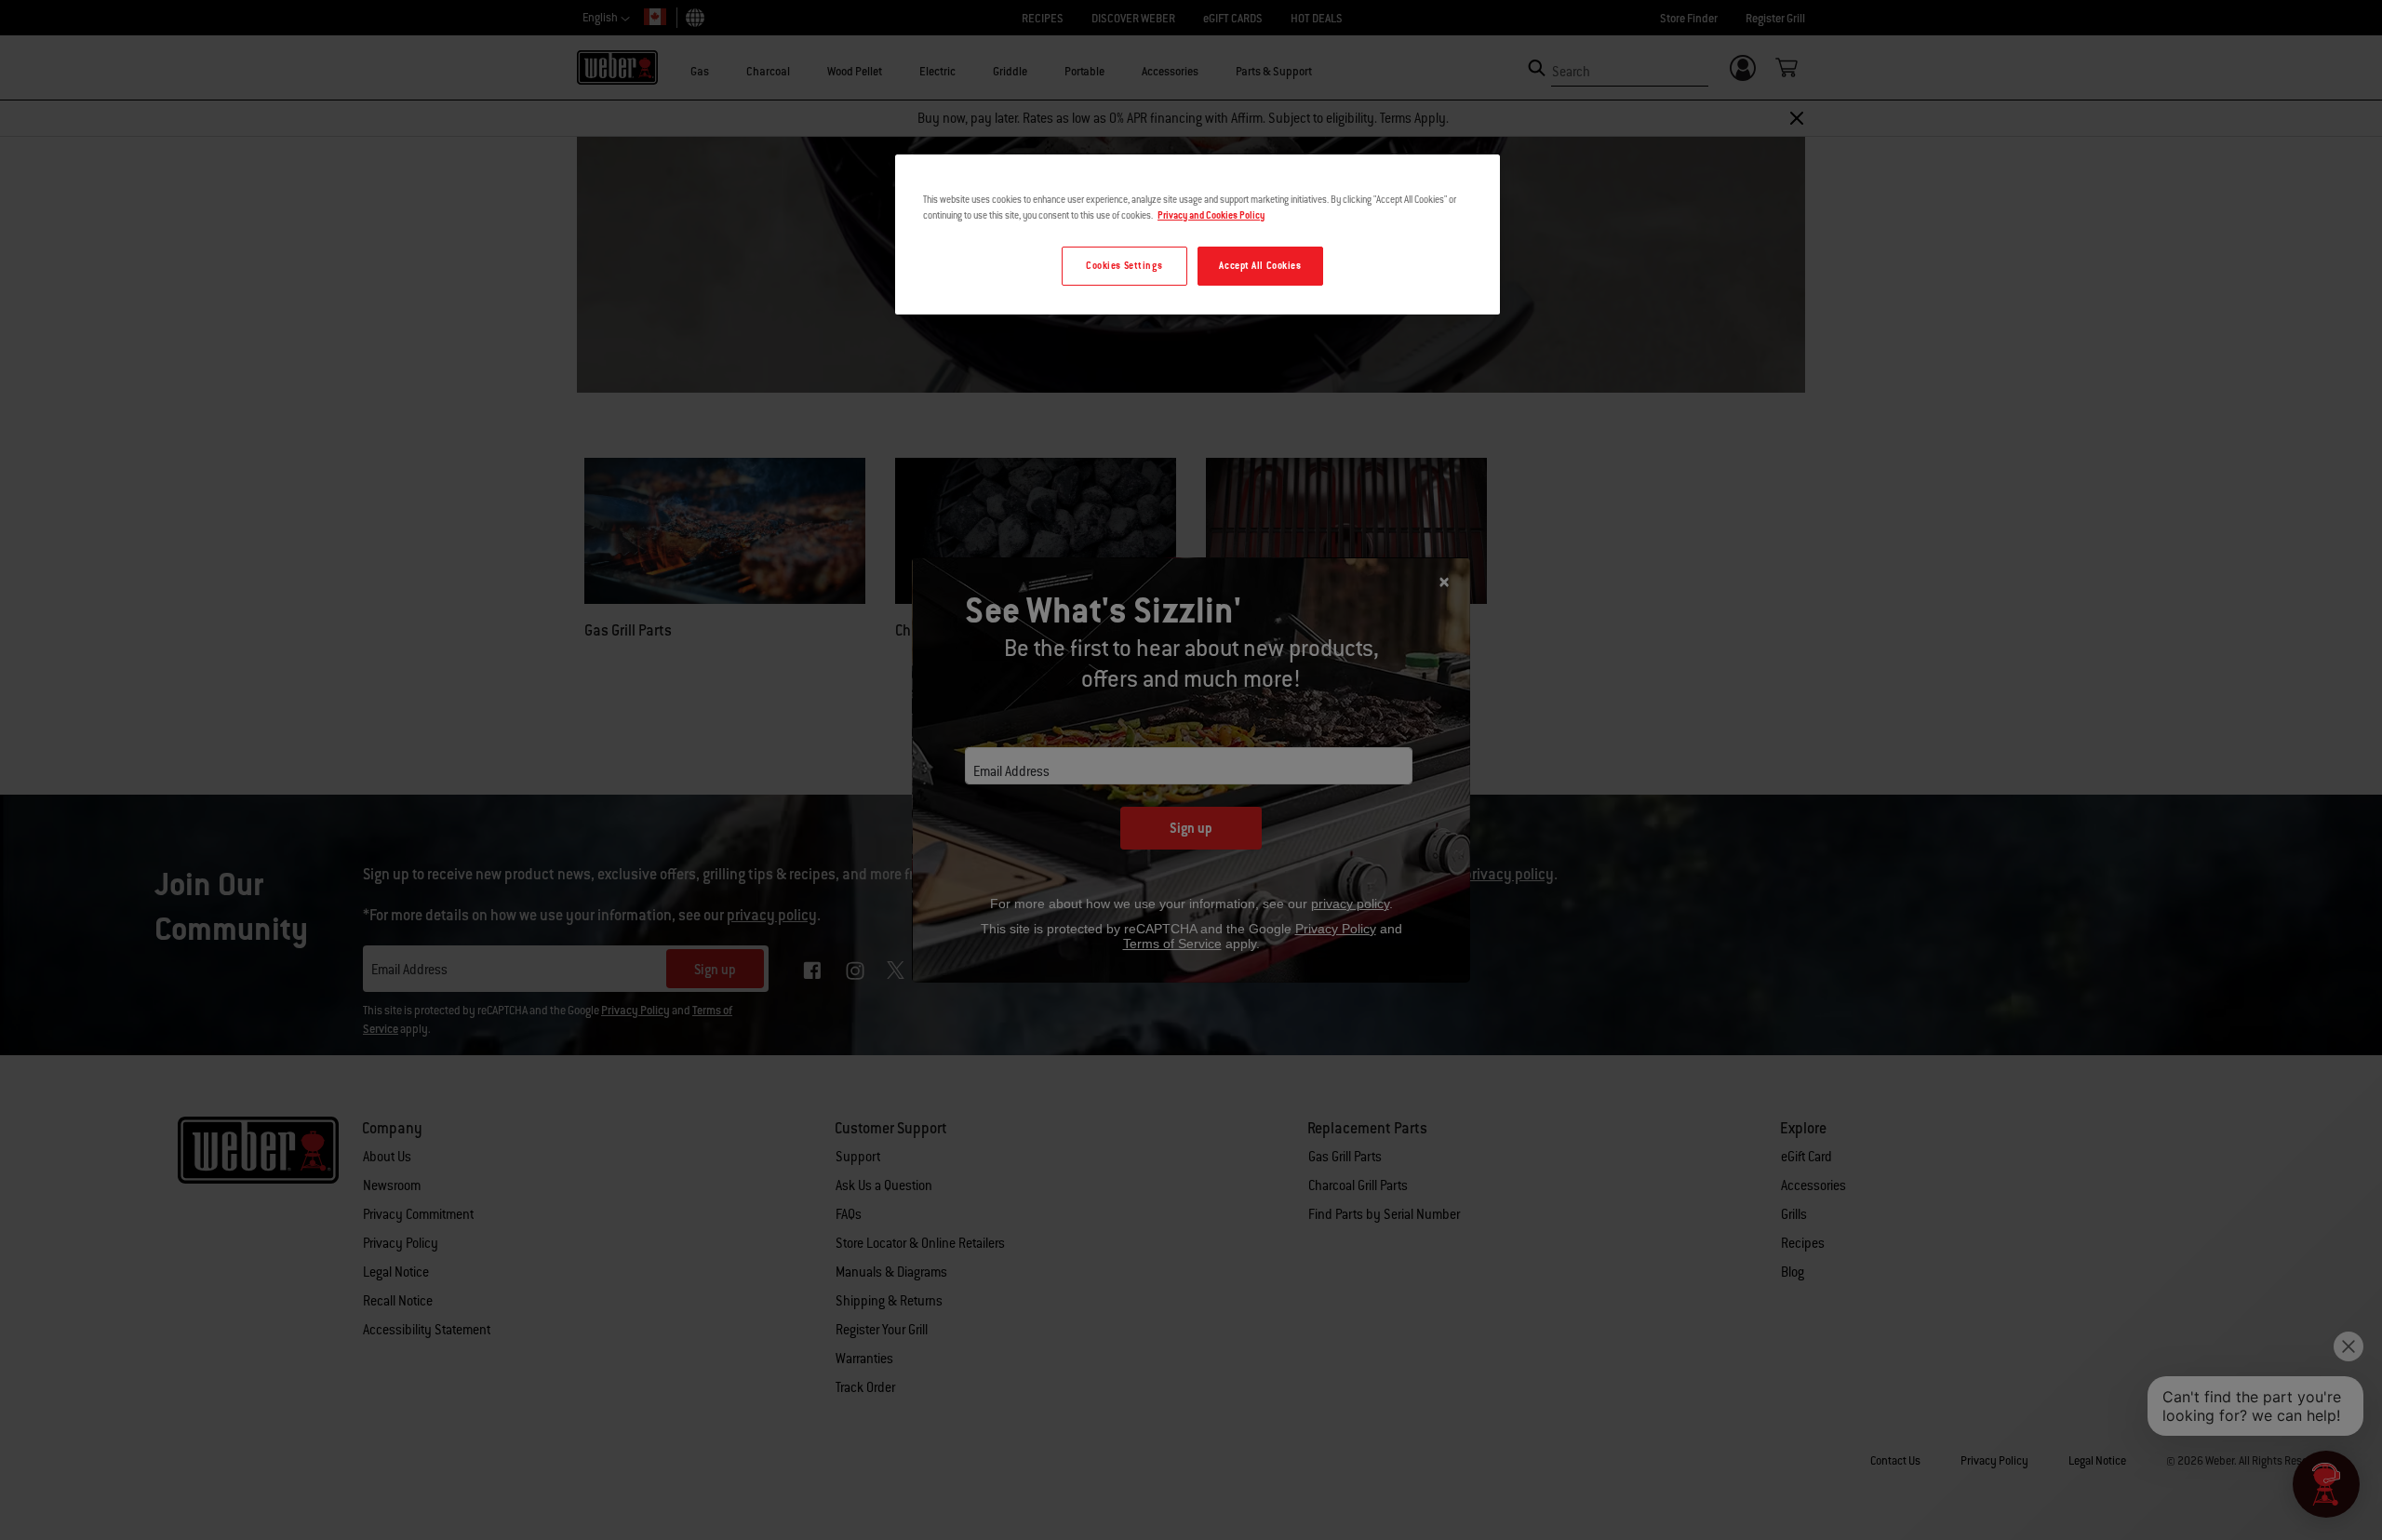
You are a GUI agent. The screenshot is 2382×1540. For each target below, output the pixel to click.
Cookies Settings (1124, 266)
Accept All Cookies (1260, 266)
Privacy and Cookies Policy (1211, 215)
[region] (1198, 234)
